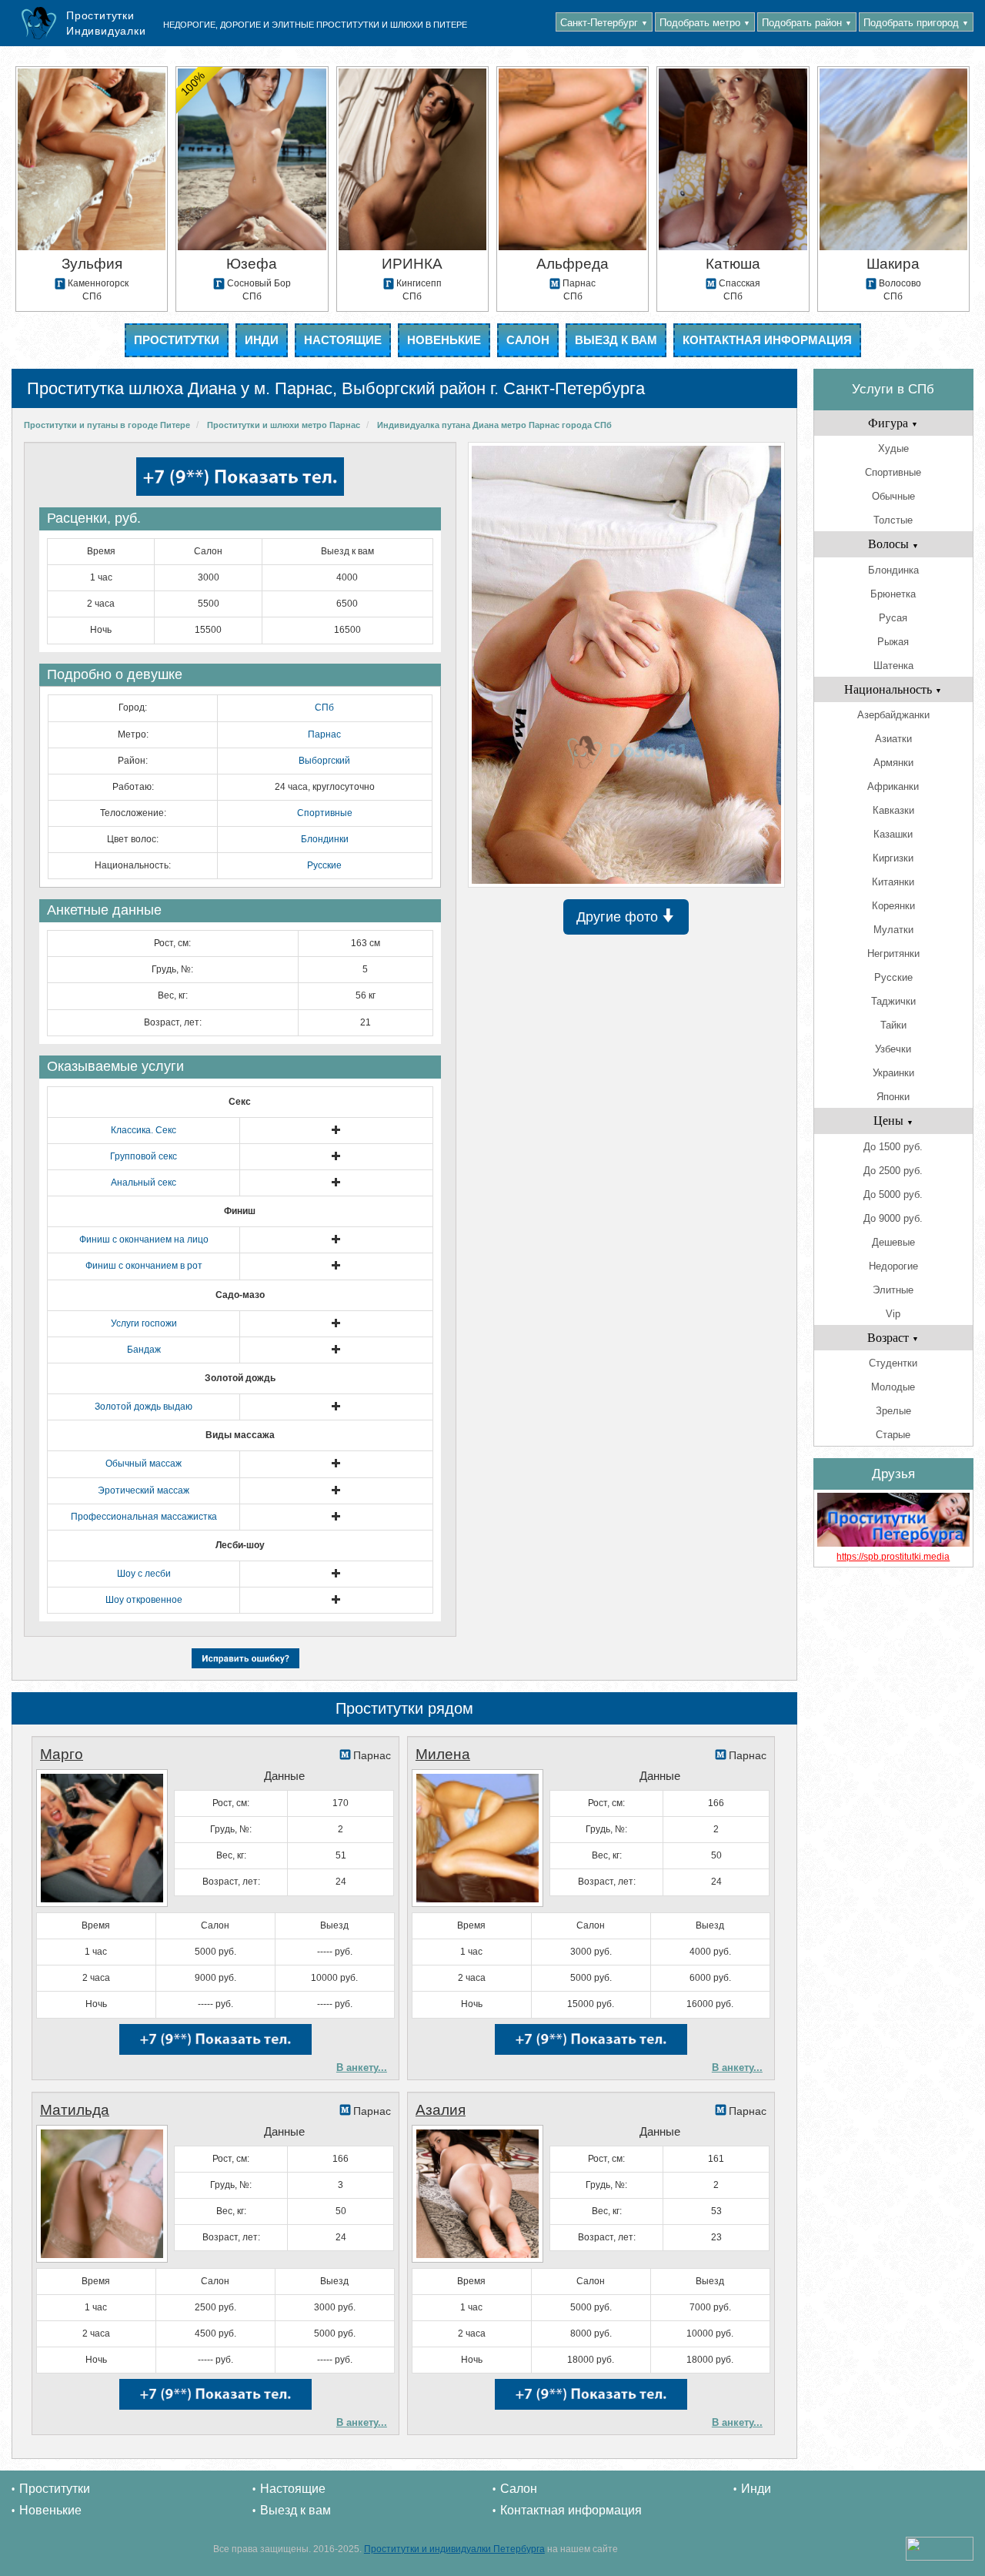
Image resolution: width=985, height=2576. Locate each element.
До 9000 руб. (893, 1218)
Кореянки (893, 906)
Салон (528, 340)
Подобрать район (807, 23)
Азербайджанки (893, 715)
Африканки (893, 786)
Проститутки (177, 340)
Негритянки (893, 953)
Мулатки (893, 930)
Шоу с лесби (144, 1574)
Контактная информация (767, 340)
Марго (62, 1754)
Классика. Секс (144, 1130)
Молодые (893, 1387)
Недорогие (893, 1266)
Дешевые (893, 1242)
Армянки (893, 763)
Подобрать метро (705, 23)
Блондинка (893, 570)
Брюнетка (893, 594)
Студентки (893, 1363)
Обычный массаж (144, 1464)
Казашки (893, 834)
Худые (893, 448)
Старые (893, 1435)
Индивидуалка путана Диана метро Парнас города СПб (494, 425)
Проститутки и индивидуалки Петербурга (454, 2549)
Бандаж (144, 1350)
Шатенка (893, 666)
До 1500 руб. (893, 1147)
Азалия (441, 2110)
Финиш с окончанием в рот (144, 1266)
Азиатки (893, 739)
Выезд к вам (616, 340)
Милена (443, 1754)
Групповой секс (144, 1156)
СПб (324, 708)
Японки (893, 1097)
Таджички (893, 1001)
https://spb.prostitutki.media (893, 1557)
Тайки (893, 1025)
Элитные (893, 1290)
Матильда (75, 2110)
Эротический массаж (144, 1490)
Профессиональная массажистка (144, 1517)
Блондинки (325, 839)
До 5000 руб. (893, 1194)
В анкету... (362, 2067)
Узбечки (893, 1049)
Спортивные (325, 813)
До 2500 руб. (893, 1171)
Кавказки (893, 810)
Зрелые (893, 1411)
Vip (893, 1314)
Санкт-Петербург (604, 23)
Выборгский (324, 761)
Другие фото (619, 917)
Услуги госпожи (144, 1323)
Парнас (324, 734)
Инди (262, 340)
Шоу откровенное (144, 1600)
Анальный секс (144, 1183)
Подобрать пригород (916, 23)
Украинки (893, 1073)
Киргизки (893, 858)
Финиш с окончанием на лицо (144, 1239)
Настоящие (343, 340)
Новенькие (444, 340)
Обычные (893, 496)
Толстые (893, 520)
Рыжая (893, 642)
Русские (324, 865)
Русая (893, 618)
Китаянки (893, 882)
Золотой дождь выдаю (144, 1407)
